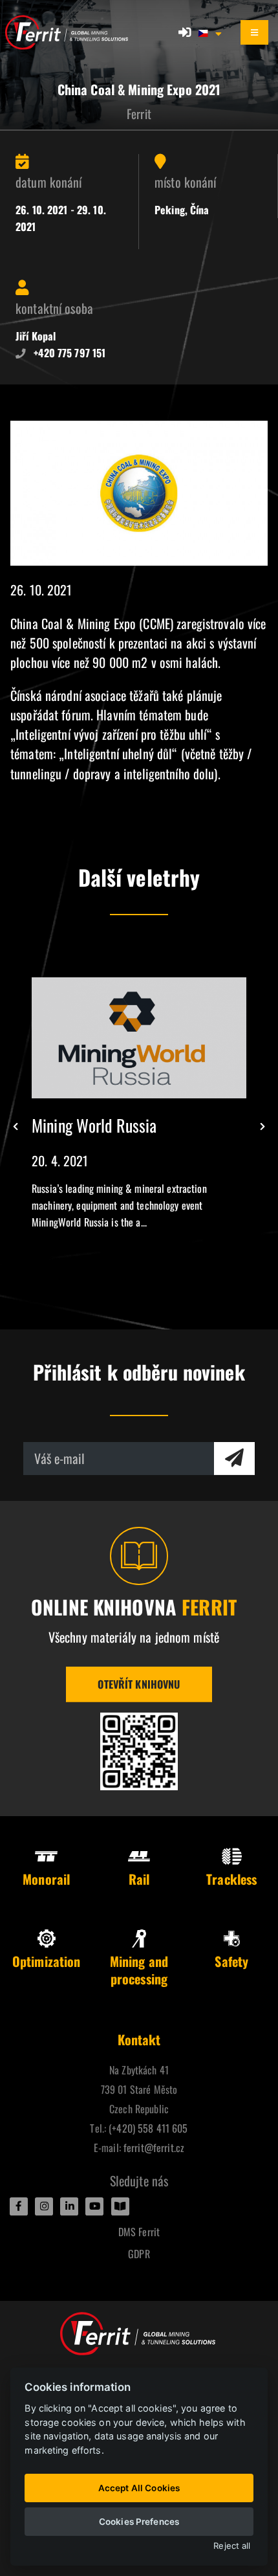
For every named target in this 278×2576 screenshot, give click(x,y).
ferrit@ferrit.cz (154, 2148)
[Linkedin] (69, 2206)
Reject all (232, 2546)
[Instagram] (44, 2206)
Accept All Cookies (139, 2488)
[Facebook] (19, 2206)
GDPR (139, 2254)
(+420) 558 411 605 (148, 2128)
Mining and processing (139, 1970)
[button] (211, 32)
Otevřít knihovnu (139, 1684)
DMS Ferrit (139, 2232)
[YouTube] (94, 2206)
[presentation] (16, 1127)
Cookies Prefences (139, 2522)
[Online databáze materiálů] (139, 1751)
